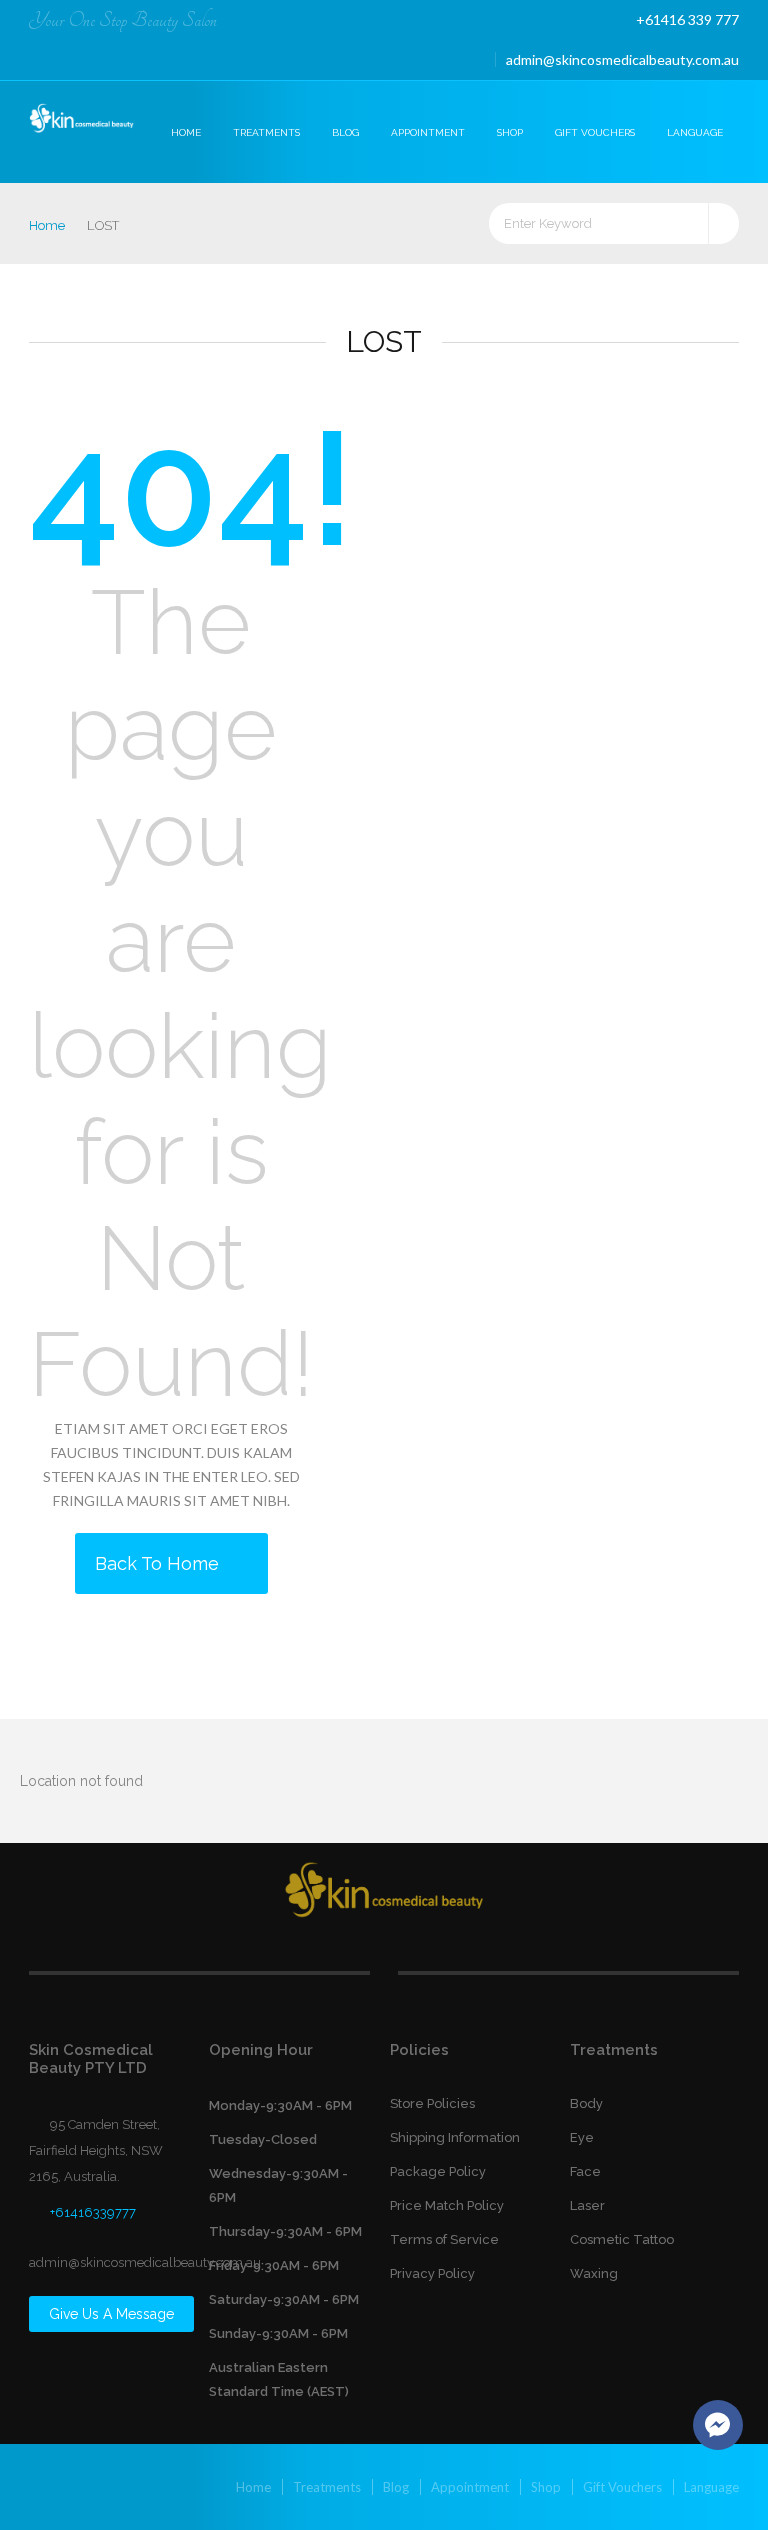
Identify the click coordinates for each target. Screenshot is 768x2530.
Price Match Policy (447, 2205)
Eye (582, 2137)
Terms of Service (444, 2239)
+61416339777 (93, 2212)
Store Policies (432, 2103)
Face (585, 2171)
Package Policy (438, 2171)
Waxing (594, 2273)
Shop (510, 132)
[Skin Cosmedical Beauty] (82, 119)
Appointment (428, 132)
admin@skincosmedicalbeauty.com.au (622, 59)
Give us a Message (111, 2314)
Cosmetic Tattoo (622, 2239)
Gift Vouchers (595, 132)
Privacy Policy (432, 2273)
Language (695, 132)
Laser (587, 2205)
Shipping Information (455, 2137)
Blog (345, 132)
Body (586, 2103)
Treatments (266, 132)
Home (186, 132)
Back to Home (159, 1563)
